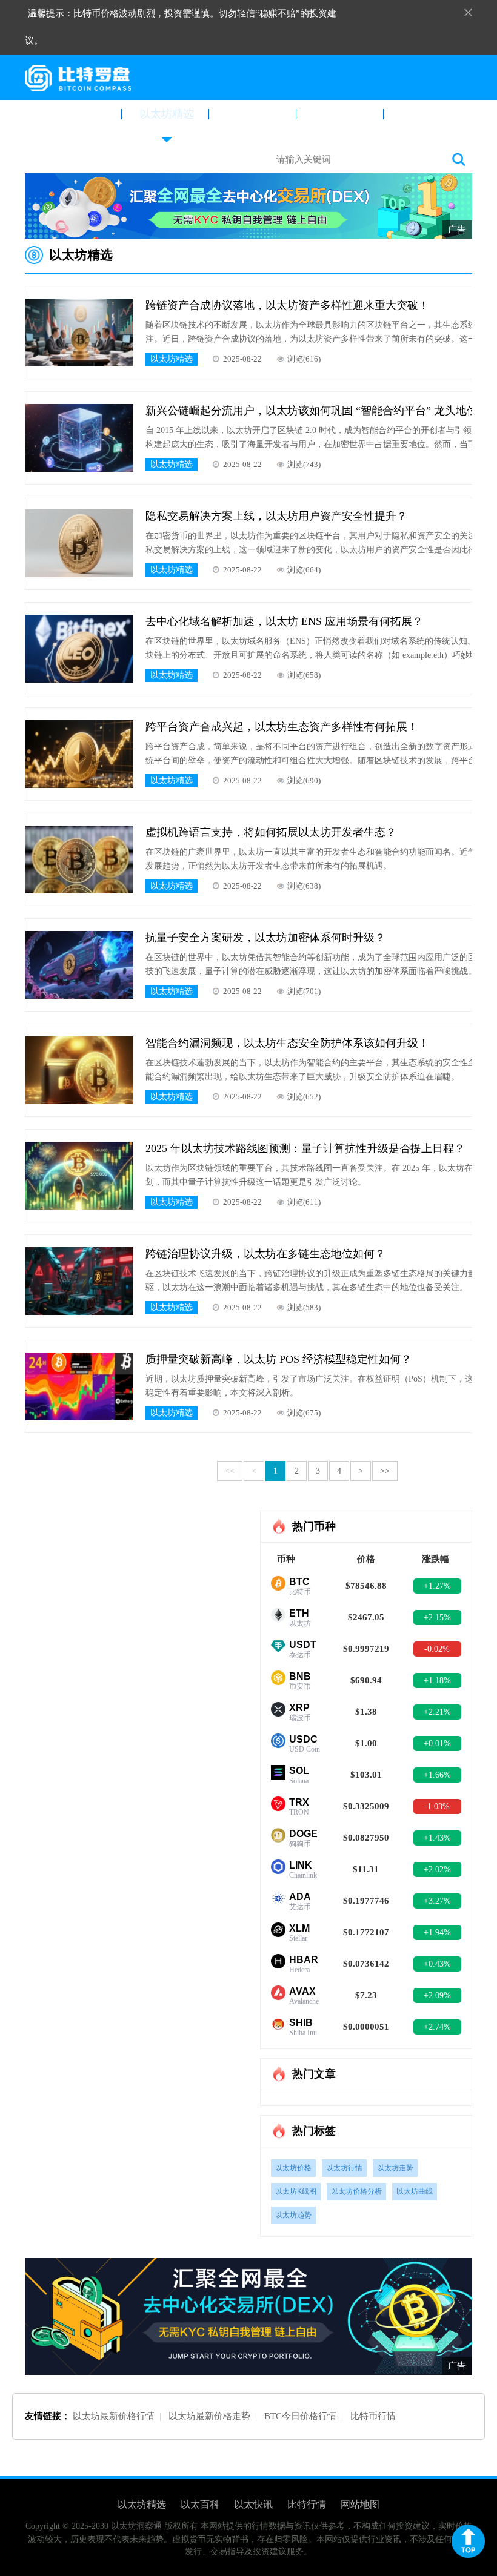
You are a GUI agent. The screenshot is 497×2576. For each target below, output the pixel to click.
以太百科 (254, 114)
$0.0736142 (366, 1964)
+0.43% (437, 1964)
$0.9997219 (366, 1649)
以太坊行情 (344, 2168)
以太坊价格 (293, 2168)
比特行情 (429, 114)
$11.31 (366, 1869)
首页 (79, 114)
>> (385, 1471)
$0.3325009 (366, 1806)
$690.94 (366, 1680)
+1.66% (437, 1775)
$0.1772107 (366, 1932)
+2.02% (437, 1869)
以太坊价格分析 (356, 2191)
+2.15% (437, 1617)
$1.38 (366, 1712)
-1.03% (437, 1806)
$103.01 (366, 1775)
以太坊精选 (167, 114)
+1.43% (437, 1838)
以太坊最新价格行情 (114, 2416)
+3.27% (437, 1901)
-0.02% (437, 1649)
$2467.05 (366, 1617)
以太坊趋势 (293, 2215)
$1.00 (366, 1743)
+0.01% (437, 1743)
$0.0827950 (366, 1838)
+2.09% (437, 1995)
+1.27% (437, 1586)
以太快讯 (341, 114)
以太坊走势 (395, 2168)
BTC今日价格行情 (300, 2416)
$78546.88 (366, 1586)
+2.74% (437, 2027)
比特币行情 (373, 2416)
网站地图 (360, 2504)
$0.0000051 (366, 2027)
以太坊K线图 (296, 2191)
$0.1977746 (366, 1901)
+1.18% (437, 1680)
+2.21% (437, 1712)
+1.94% (437, 1932)
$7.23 (366, 1995)
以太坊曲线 (415, 2191)
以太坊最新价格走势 (209, 2416)
